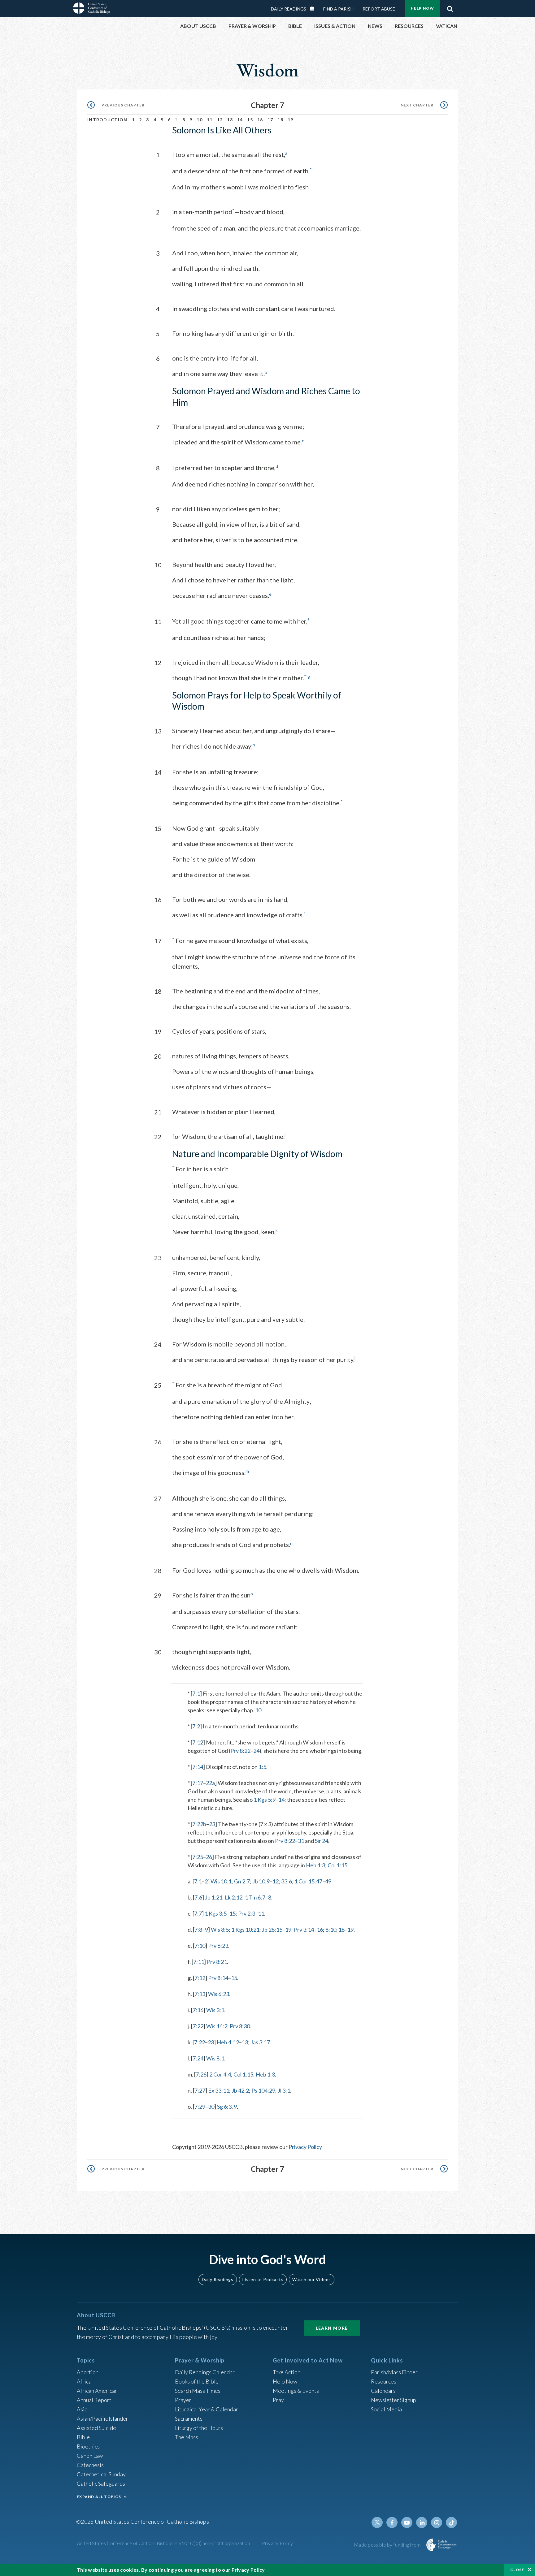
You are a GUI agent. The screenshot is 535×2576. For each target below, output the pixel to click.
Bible (83, 2437)
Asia (82, 2409)
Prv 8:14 (218, 1978)
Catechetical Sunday (101, 2474)
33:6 (287, 1881)
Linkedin (422, 2522)
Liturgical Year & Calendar (207, 2409)
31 (301, 1841)
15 (250, 120)
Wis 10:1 (221, 1881)
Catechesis (90, 2465)
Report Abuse (379, 9)
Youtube (407, 2522)
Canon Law (90, 2456)
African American (97, 2391)
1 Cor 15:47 (308, 1881)
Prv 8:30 (240, 2026)
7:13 (200, 1994)
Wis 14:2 (217, 2026)
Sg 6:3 (224, 2107)
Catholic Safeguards (101, 2483)
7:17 (198, 1783)
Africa (84, 2381)
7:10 (200, 1946)
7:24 (198, 2058)
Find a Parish (338, 9)
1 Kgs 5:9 (265, 1800)
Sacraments (189, 2418)
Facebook (392, 2522)
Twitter (377, 2522)
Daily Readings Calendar (314, 9)
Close (517, 2570)
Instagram (437, 2522)
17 (270, 120)
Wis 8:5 (220, 1930)
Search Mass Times (198, 2391)
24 (256, 1751)
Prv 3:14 (304, 1930)
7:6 (198, 1897)
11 (210, 120)
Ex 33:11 (219, 2090)
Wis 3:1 (215, 2010)
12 (220, 120)
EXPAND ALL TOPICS (99, 2497)
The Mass (187, 2437)
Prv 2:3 (247, 1913)
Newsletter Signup (394, 2400)
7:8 (198, 1930)
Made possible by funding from (388, 2545)
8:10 (331, 1930)
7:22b (199, 1824)
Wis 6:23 (219, 1994)
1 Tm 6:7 (255, 1897)
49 (328, 1881)
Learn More (332, 2328)
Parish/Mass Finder (394, 2372)
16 (260, 120)
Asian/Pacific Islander (102, 2418)
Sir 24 (322, 1841)
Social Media (386, 2409)
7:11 (199, 1962)
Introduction (107, 120)
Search (450, 7)
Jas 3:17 (260, 2042)
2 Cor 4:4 (220, 2074)
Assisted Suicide (96, 2428)
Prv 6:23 (218, 1946)
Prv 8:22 (240, 1751)
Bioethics (88, 2446)
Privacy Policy (305, 2147)
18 (280, 120)
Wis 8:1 (215, 2058)
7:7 (198, 1913)
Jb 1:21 (214, 1897)
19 (291, 120)
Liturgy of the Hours (199, 2428)
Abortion (88, 2372)
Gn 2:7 (242, 1881)
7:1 (196, 1693)
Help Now (422, 8)
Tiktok (451, 2522)
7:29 (200, 2107)
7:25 (198, 1857)
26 (209, 1857)
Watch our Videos (312, 2279)
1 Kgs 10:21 (245, 1930)
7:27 (200, 2090)
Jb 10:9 (261, 1881)
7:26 (201, 2074)
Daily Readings (289, 9)
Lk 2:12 (234, 1897)
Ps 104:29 (263, 2090)
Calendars (383, 2391)
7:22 (198, 2026)
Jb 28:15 (272, 1930)
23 (212, 1824)
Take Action (287, 2372)
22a (210, 1783)
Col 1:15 (337, 1865)
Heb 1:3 (315, 1865)
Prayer (183, 2400)
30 (211, 2107)
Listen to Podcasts (263, 2279)
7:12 (198, 1742)
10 (200, 120)
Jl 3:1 (284, 2090)
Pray (278, 2400)
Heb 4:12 (228, 2042)
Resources (384, 2381)
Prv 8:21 (217, 1962)
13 (230, 120)
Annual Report (94, 2400)
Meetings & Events (296, 2391)
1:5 (262, 1767)
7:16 (198, 2010)
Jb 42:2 (240, 2090)
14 (240, 120)
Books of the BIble (197, 2381)
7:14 (198, 1767)
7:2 (196, 1726)
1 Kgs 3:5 (216, 1913)
